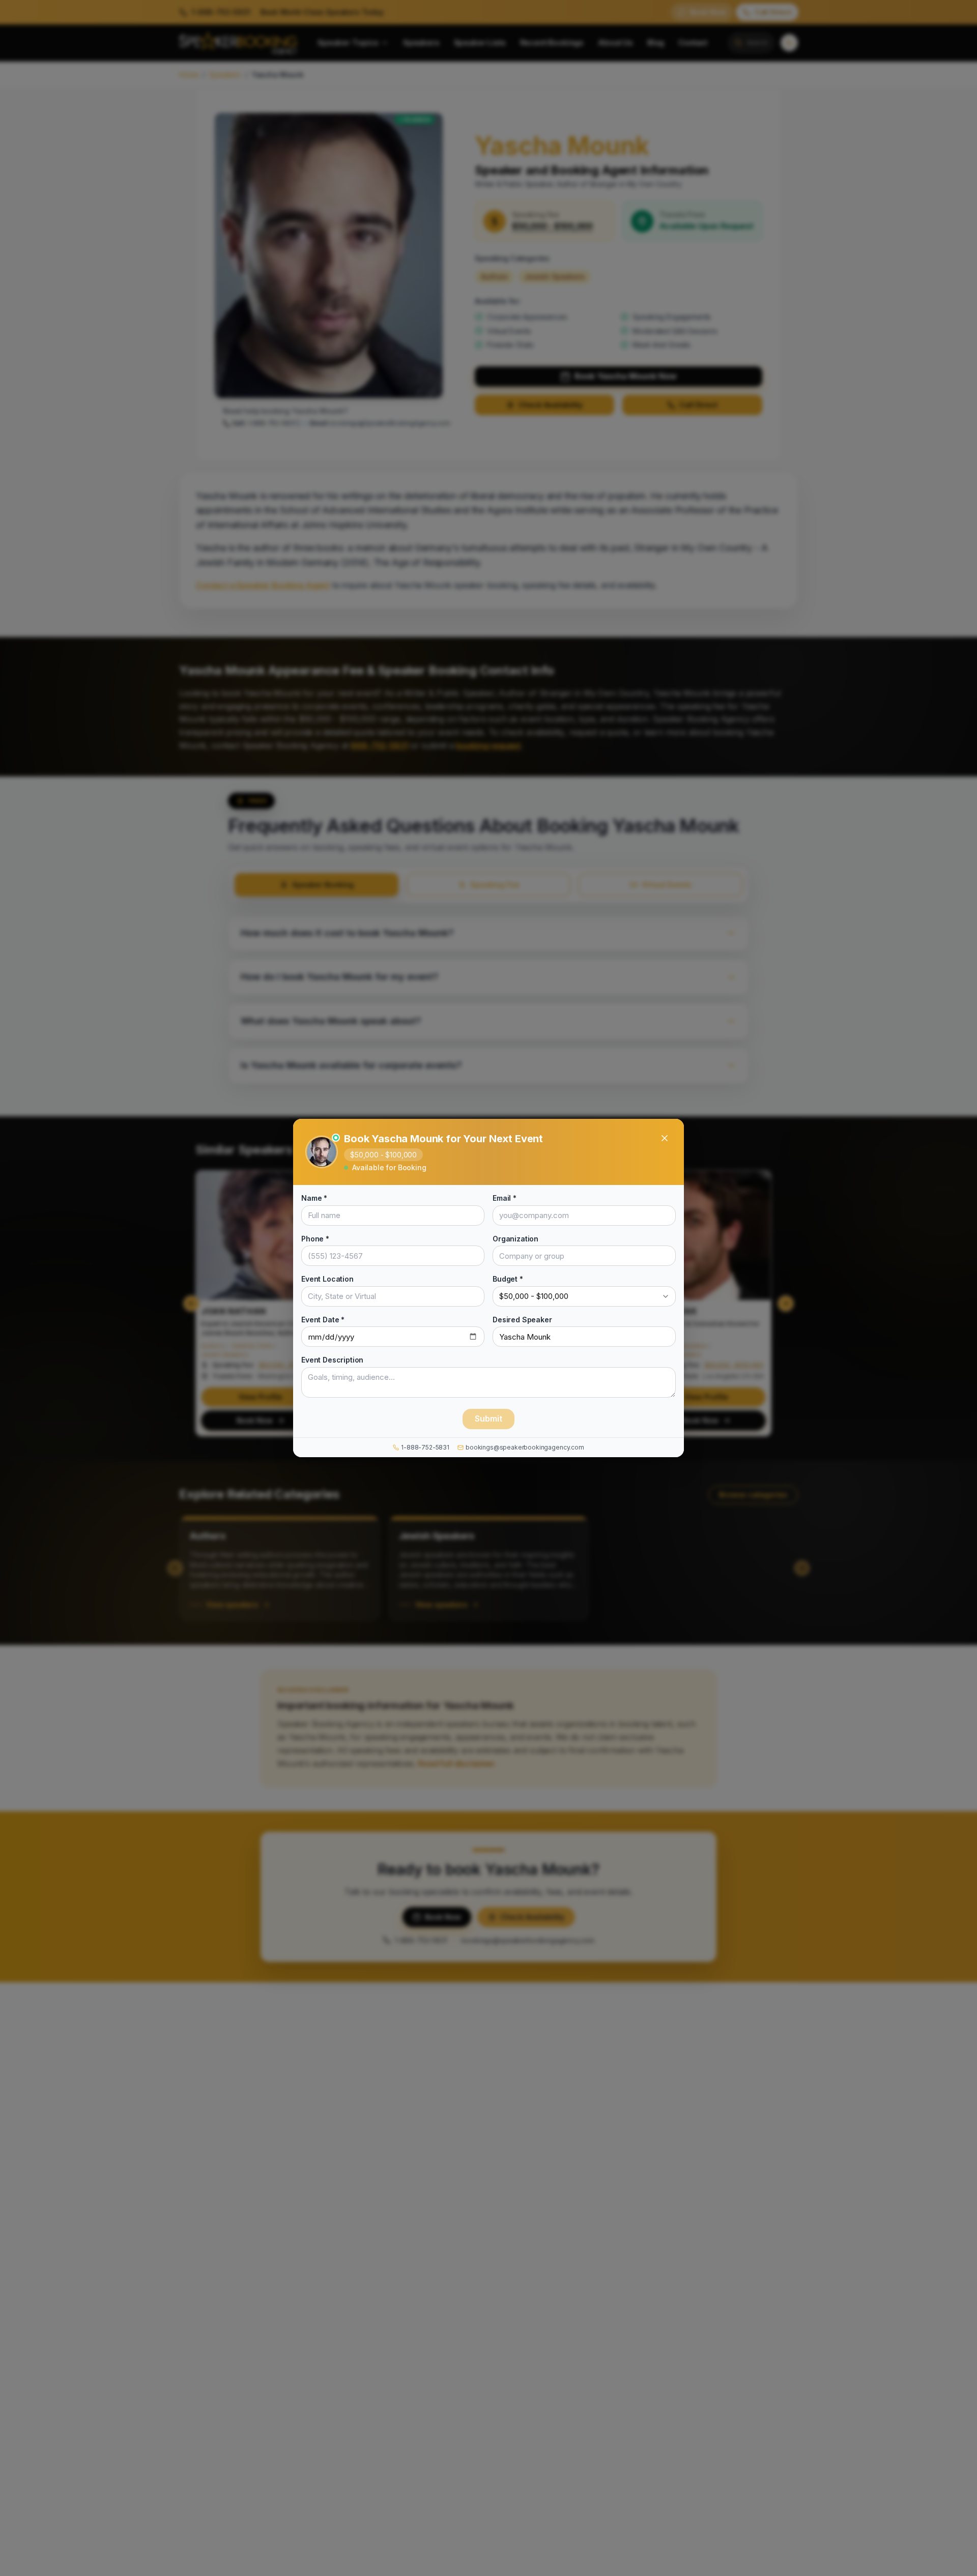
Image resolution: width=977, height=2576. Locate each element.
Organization (515, 1238)
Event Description (332, 1360)
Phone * (315, 1238)
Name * (314, 1198)
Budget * (508, 1279)
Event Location (327, 1279)
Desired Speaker (522, 1319)
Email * (505, 1198)
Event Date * (323, 1319)
